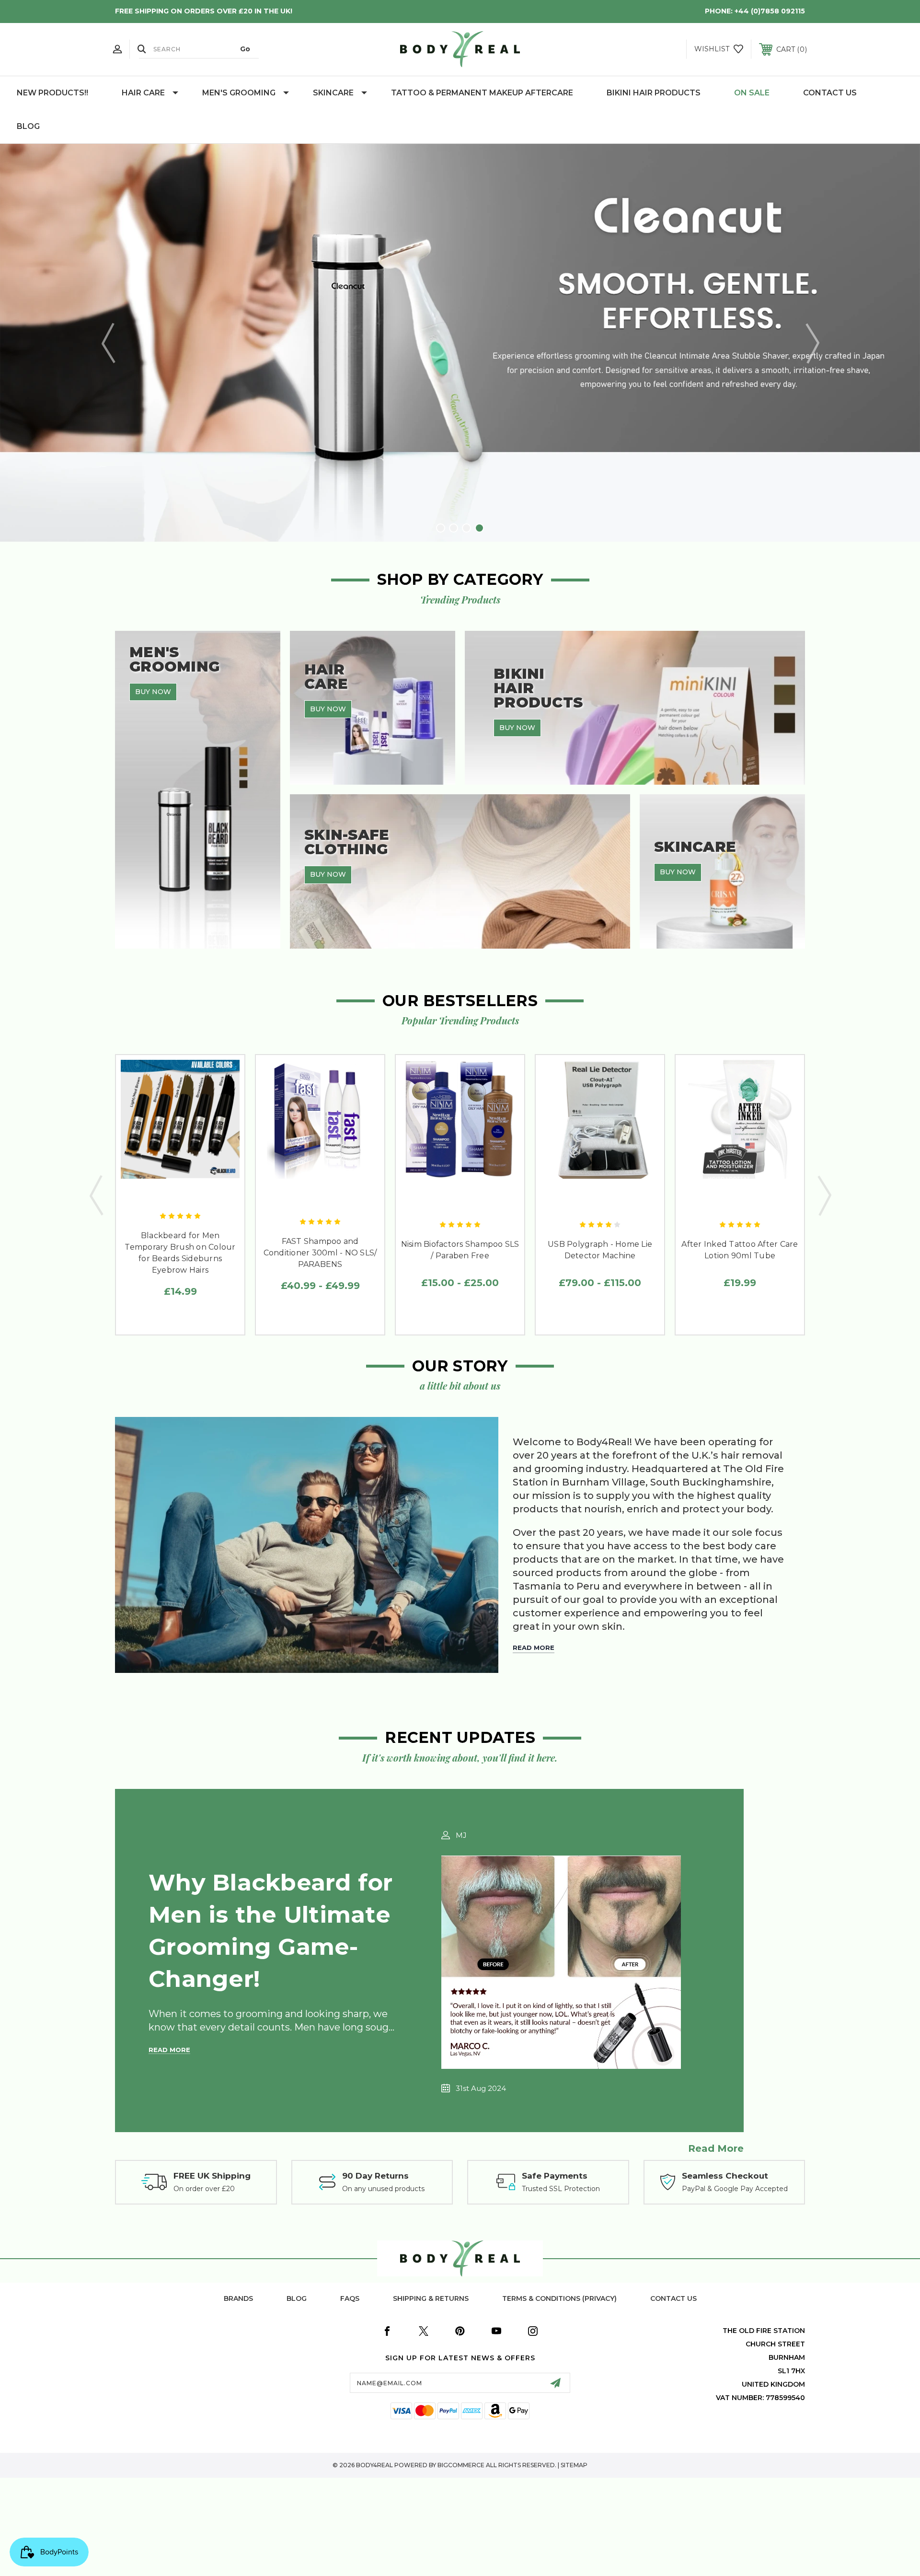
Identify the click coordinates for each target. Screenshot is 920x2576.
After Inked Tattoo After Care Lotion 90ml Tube (740, 1250)
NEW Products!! (52, 93)
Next (812, 343)
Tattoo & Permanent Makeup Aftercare (482, 93)
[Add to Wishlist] (180, 1195)
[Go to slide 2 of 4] (454, 528)
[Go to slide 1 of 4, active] (441, 528)
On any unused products (383, 2189)
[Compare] (202, 1195)
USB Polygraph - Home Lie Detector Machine (600, 1250)
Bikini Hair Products (654, 93)
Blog (28, 126)
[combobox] (199, 49)
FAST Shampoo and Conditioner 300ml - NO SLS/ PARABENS (320, 1253)
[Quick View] (159, 1195)
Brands (238, 2298)
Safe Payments (555, 2176)
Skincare (333, 93)
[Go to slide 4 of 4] (479, 528)
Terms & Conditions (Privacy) (559, 2298)
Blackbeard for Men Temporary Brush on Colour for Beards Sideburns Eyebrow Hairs (180, 1253)
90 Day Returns (375, 2176)
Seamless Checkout (725, 2176)
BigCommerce (461, 2465)
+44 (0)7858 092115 (770, 11)
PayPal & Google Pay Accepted (735, 2189)
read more (716, 2148)
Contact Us (830, 93)
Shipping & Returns (431, 2298)
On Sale (752, 93)
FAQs (350, 2298)
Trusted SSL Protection (561, 2189)
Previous (108, 343)
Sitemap (574, 2465)
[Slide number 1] (460, 343)
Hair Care (143, 93)
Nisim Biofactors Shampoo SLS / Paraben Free (460, 1250)
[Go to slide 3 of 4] (466, 528)
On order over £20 (204, 2189)
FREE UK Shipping (212, 2176)
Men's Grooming (239, 93)
